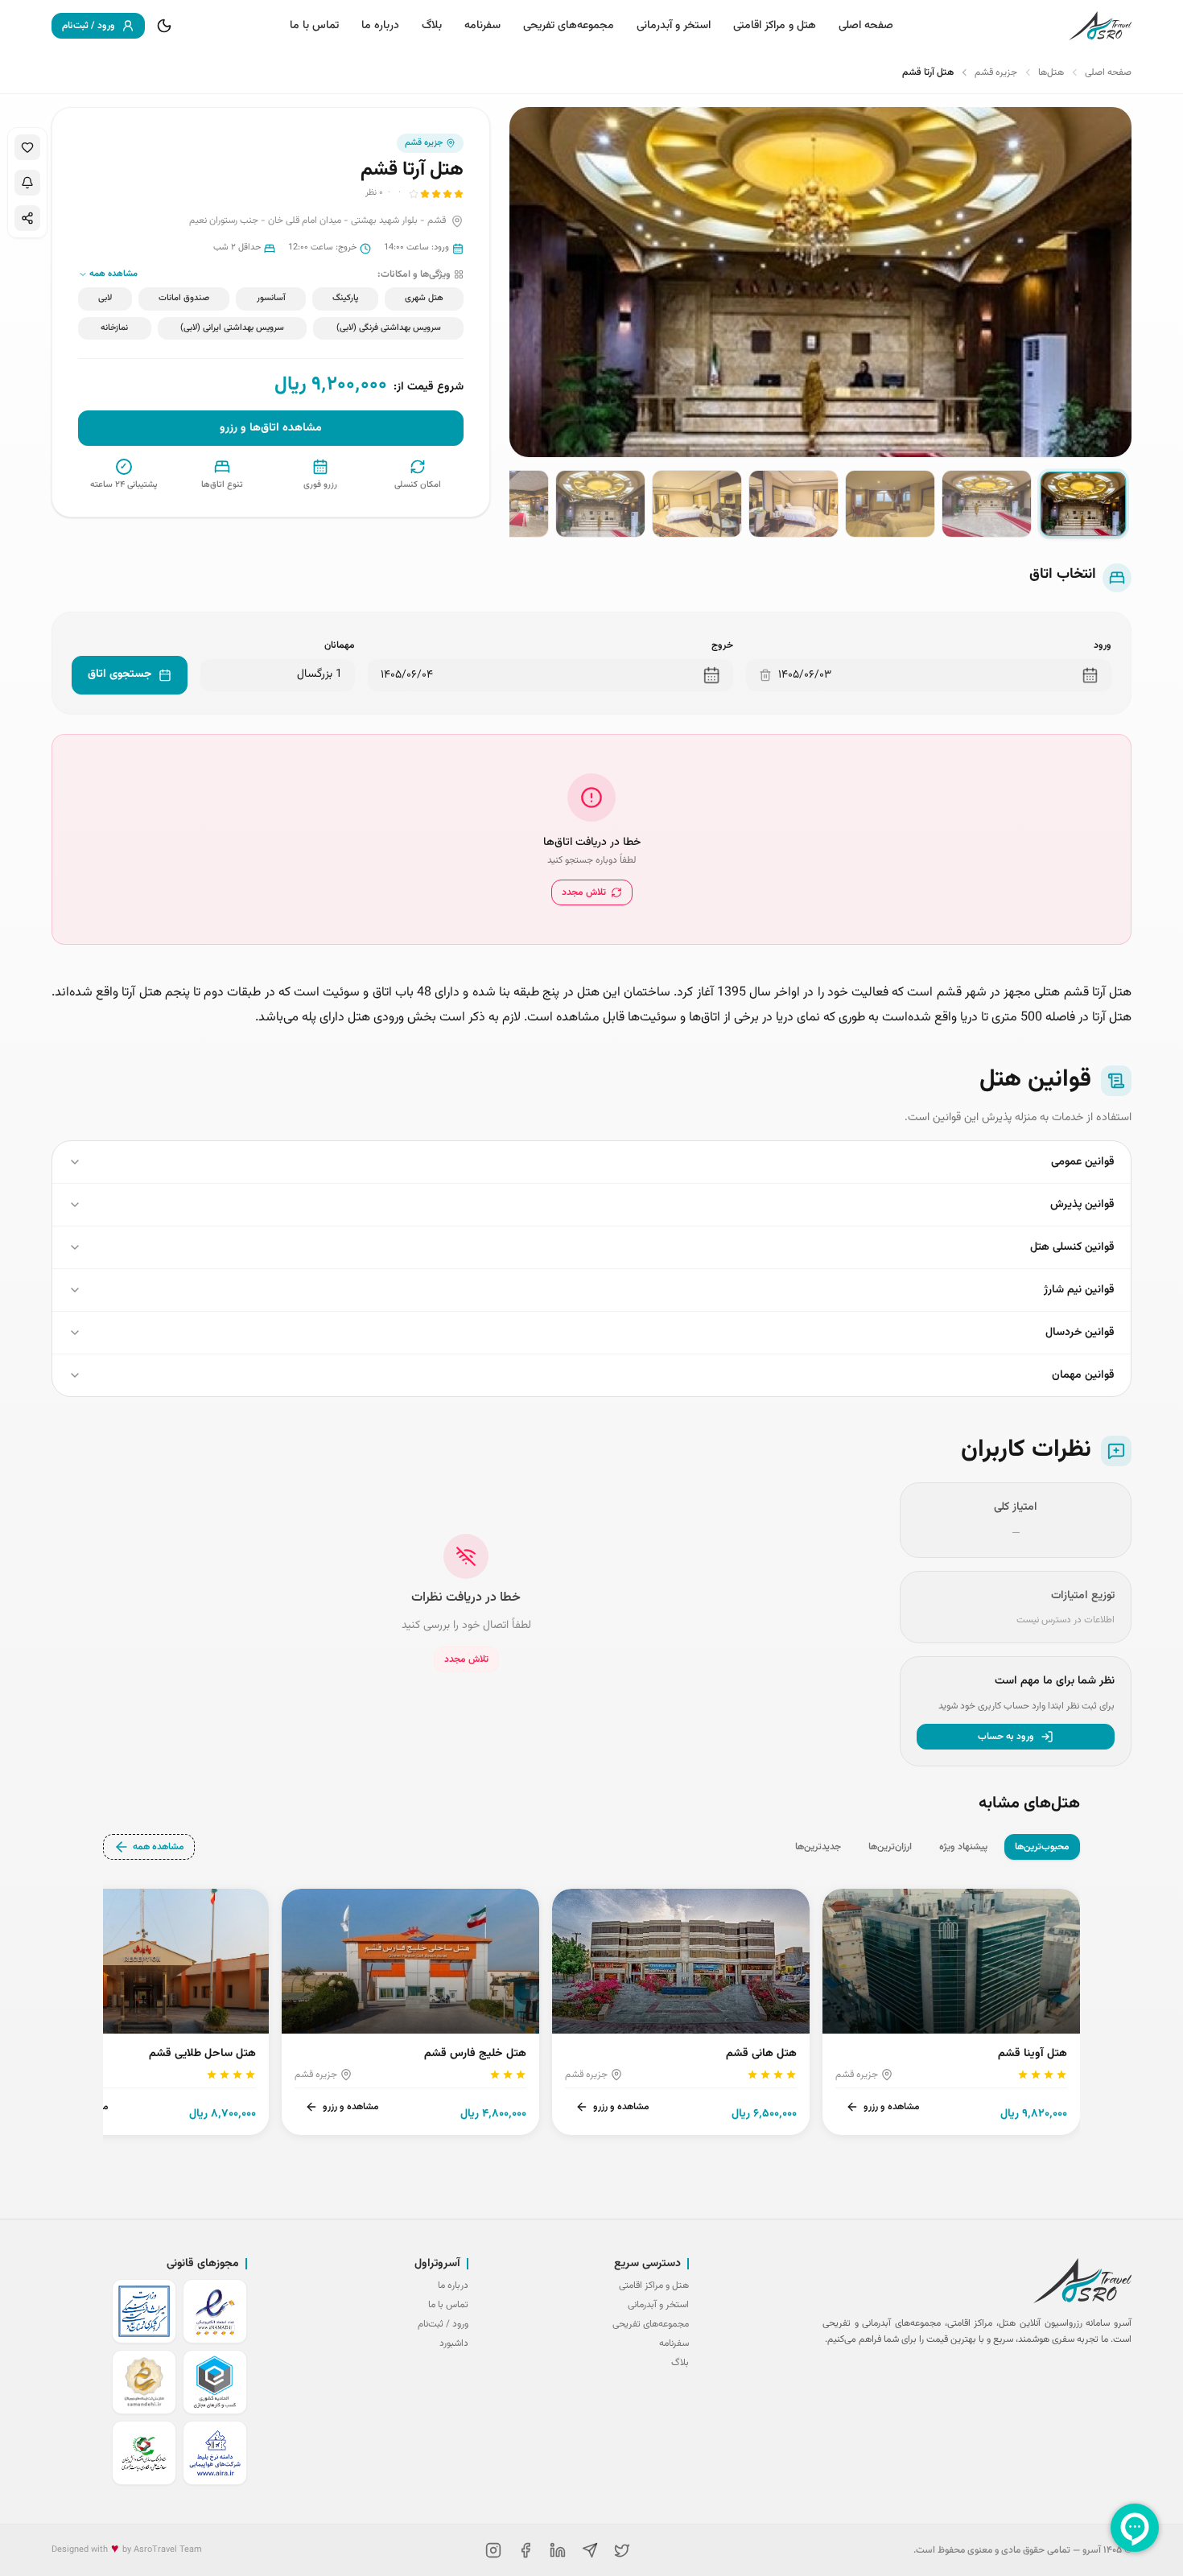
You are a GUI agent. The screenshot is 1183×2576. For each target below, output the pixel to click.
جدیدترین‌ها (818, 1847)
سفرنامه (482, 26)
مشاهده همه (159, 1847)
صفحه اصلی (866, 26)
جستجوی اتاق (120, 674)
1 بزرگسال (319, 674)
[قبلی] (1080, 2009)
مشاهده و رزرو (892, 2107)
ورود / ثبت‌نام (89, 26)
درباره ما (380, 26)
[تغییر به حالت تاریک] (164, 26)
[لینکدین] (558, 2550)
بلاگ (432, 26)
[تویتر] (622, 2550)
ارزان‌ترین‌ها (890, 1847)
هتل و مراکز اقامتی (775, 26)
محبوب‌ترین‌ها (1042, 1847)
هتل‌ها (1051, 72)
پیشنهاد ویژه (963, 1847)
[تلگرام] (590, 2550)
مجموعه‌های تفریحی (569, 26)
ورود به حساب (1006, 1737)
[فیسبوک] (526, 2550)
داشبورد (454, 2343)
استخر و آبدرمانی (674, 26)
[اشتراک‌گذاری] (27, 218)
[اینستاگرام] (493, 2550)
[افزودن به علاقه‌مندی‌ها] (27, 147)
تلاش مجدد (584, 892)
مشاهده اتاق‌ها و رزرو (271, 428)
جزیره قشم (996, 72)
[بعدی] (103, 2009)
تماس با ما (314, 26)
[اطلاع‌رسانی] (27, 183)
